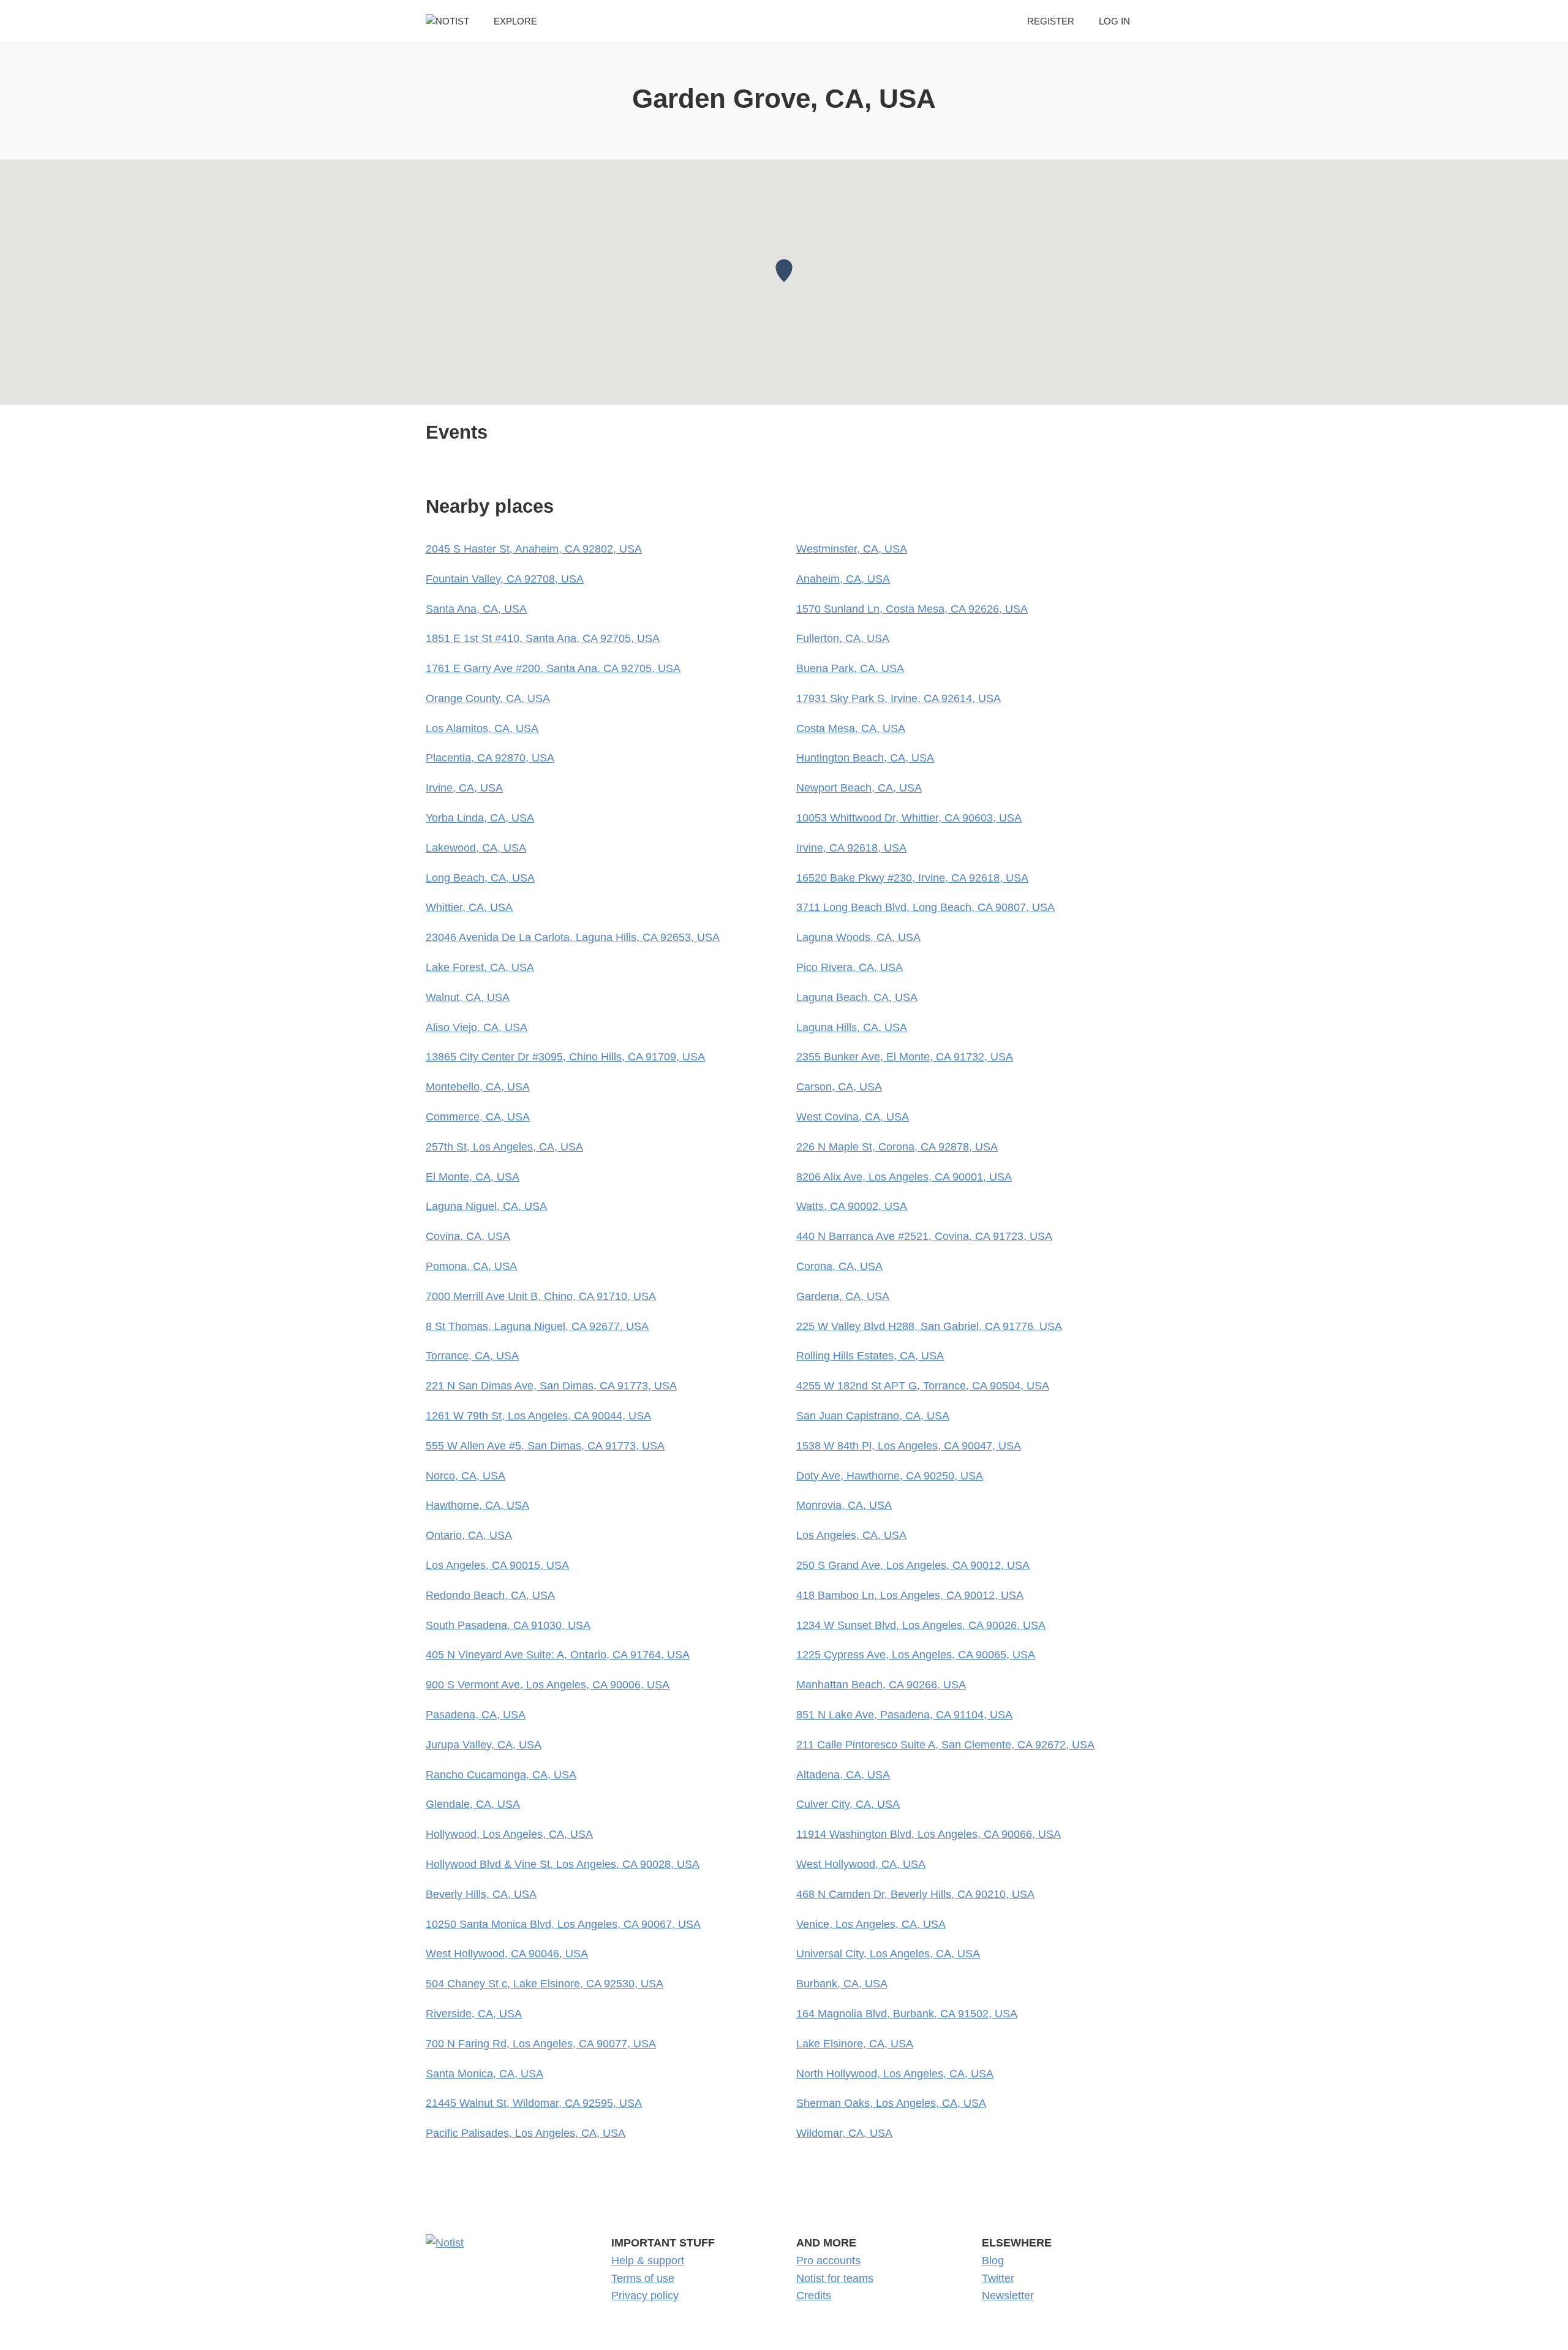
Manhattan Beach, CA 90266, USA (881, 1685)
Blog (993, 2261)
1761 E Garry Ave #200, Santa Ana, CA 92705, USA (553, 668)
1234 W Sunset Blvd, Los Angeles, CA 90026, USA (921, 1625)
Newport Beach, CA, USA (859, 788)
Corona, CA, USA (839, 1266)
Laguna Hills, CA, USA (852, 1027)
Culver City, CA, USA (848, 1804)
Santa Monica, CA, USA (484, 2074)
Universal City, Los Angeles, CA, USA (888, 1954)
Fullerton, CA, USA (843, 638)
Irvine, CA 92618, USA (851, 848)
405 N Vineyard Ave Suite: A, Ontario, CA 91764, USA (558, 1655)
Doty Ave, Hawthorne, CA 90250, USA (890, 1476)
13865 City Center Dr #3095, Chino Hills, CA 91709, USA (565, 1057)
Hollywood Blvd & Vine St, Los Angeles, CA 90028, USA (563, 1864)
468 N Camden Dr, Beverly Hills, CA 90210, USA (915, 1894)
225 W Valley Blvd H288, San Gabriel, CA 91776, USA (929, 1326)
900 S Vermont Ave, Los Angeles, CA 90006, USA (548, 1685)
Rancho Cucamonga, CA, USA (501, 1775)
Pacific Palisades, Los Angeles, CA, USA (526, 2133)
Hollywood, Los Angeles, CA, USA (509, 1834)
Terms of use (643, 2278)
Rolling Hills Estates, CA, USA (870, 1356)
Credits (814, 2295)
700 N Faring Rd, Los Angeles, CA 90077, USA (541, 2044)
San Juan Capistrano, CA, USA (873, 1416)
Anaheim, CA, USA (843, 579)
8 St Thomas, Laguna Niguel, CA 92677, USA (537, 1326)
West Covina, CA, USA (853, 1117)
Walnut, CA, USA (468, 997)
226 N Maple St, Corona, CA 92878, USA (897, 1147)
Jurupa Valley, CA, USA (484, 1745)
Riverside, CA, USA (474, 2014)
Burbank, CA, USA (842, 1984)
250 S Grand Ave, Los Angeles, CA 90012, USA (913, 1565)
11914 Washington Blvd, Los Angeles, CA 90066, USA (929, 1834)
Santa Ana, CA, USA (476, 609)
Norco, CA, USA (466, 1476)
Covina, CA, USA (468, 1236)
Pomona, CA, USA (471, 1266)
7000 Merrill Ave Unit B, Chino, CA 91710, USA (541, 1296)
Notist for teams (835, 2278)
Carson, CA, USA (839, 1087)
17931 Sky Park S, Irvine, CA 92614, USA (899, 698)
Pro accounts (828, 2261)
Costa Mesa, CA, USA (851, 728)
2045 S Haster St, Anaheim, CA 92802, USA (534, 549)
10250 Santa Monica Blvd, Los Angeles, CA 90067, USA (563, 1924)
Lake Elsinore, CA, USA (855, 2044)
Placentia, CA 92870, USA (490, 758)
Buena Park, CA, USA (850, 668)
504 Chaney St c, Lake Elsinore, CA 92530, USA (545, 1984)
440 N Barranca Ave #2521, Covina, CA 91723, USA (924, 1236)
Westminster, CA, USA (852, 549)
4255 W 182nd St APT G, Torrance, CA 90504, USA (923, 1386)
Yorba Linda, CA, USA (480, 818)
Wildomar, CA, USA (844, 2133)
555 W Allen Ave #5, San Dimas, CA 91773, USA (545, 1446)
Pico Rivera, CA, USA (850, 967)
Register (1051, 21)
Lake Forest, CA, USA (480, 967)
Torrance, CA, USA (472, 1356)
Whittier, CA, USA (469, 907)
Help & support (648, 2261)
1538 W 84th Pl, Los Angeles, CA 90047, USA (909, 1446)
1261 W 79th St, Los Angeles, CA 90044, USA (538, 1416)
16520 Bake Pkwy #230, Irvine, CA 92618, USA (912, 878)
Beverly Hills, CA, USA (481, 1894)
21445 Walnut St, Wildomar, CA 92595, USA (534, 2103)
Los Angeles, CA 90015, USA (497, 1565)
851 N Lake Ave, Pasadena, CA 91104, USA (904, 1715)
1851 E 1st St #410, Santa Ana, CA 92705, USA (543, 638)
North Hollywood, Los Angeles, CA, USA (895, 2074)
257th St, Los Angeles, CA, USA (504, 1147)
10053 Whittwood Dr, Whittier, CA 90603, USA (909, 818)
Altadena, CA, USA (843, 1775)
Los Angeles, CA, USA (851, 1535)
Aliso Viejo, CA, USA (477, 1027)
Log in (1114, 21)
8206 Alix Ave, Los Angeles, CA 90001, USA (904, 1177)
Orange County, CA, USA (488, 698)
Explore (515, 21)
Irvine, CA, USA (464, 788)
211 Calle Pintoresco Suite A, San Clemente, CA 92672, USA (945, 1745)
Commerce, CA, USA (478, 1117)
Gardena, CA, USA (843, 1296)
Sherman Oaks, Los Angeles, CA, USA (891, 2103)
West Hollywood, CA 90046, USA (507, 1954)
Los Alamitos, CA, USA (482, 728)
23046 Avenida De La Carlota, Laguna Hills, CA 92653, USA (573, 937)
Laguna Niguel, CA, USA (486, 1206)
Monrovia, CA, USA (844, 1505)
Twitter (998, 2278)
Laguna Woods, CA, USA (858, 937)
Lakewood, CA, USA (476, 848)
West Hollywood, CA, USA (861, 1864)
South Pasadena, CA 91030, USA (508, 1625)
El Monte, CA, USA (473, 1177)
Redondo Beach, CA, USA (490, 1595)
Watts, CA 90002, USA (852, 1206)
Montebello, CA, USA (478, 1087)
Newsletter (1008, 2295)
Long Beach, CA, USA (480, 878)
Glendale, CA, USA (473, 1804)
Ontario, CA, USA (469, 1535)
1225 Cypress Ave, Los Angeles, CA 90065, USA (916, 1655)
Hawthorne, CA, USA (477, 1505)
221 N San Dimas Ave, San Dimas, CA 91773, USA (551, 1386)
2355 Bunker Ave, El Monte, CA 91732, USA (905, 1057)
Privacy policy (645, 2295)
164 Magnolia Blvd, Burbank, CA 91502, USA (907, 2014)
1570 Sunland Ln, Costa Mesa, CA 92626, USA (912, 609)
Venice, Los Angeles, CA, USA (871, 1924)
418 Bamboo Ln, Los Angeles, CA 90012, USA (910, 1595)
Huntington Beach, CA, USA (865, 758)
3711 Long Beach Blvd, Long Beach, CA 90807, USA (925, 907)
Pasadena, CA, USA (476, 1715)
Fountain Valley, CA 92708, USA (505, 579)
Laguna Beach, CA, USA (857, 997)
